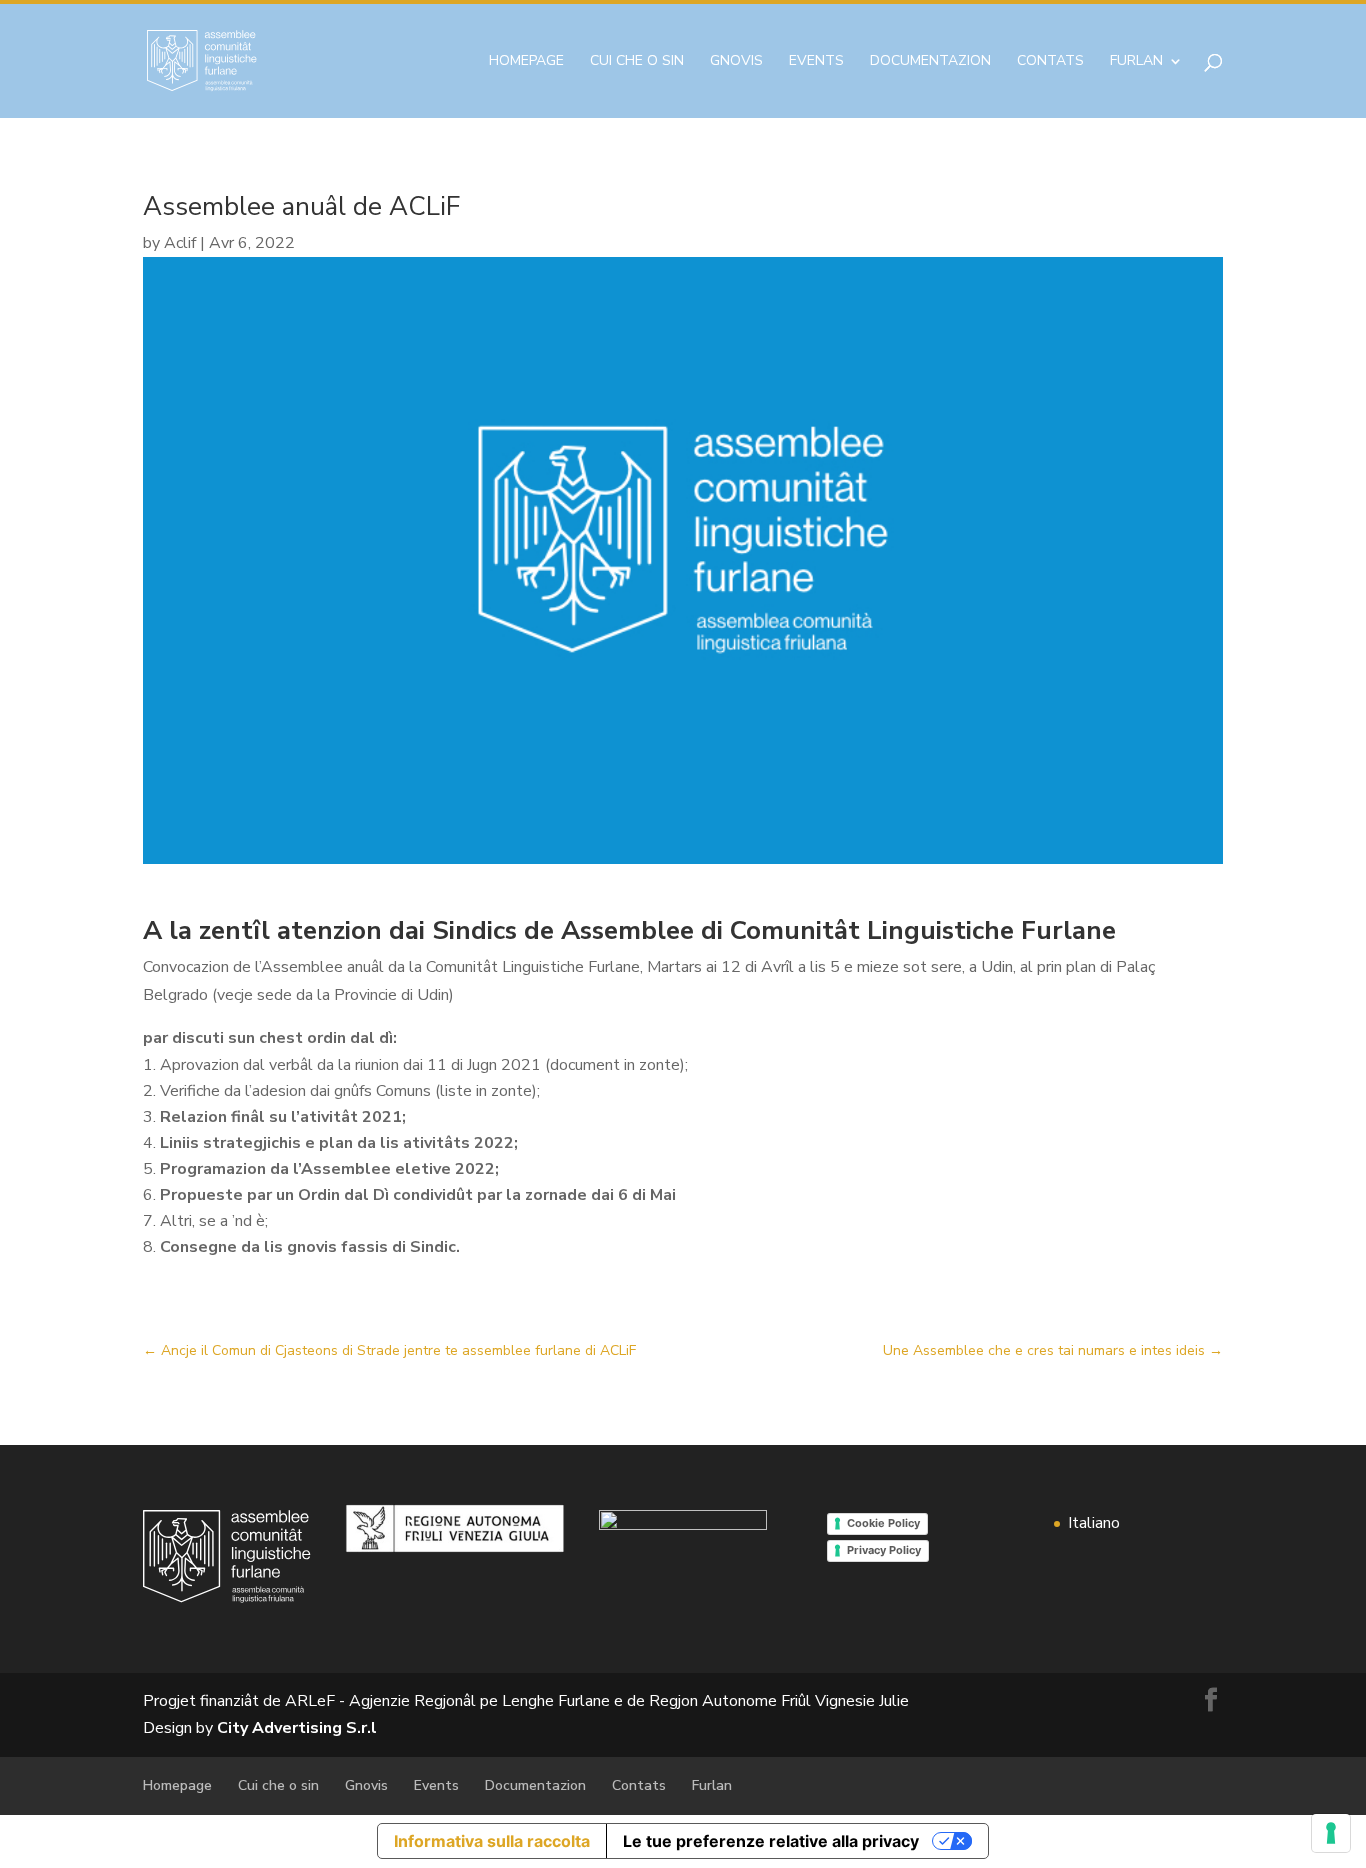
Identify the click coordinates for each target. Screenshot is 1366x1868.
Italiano (1094, 1523)
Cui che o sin (637, 62)
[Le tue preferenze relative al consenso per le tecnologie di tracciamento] (1331, 1833)
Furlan (1136, 62)
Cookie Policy (883, 1523)
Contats (1050, 62)
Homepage (526, 62)
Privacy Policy (884, 1550)
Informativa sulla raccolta (492, 1841)
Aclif (180, 243)
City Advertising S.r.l (297, 1728)
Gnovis (736, 62)
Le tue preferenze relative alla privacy (771, 1841)
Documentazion (930, 62)
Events (816, 62)
